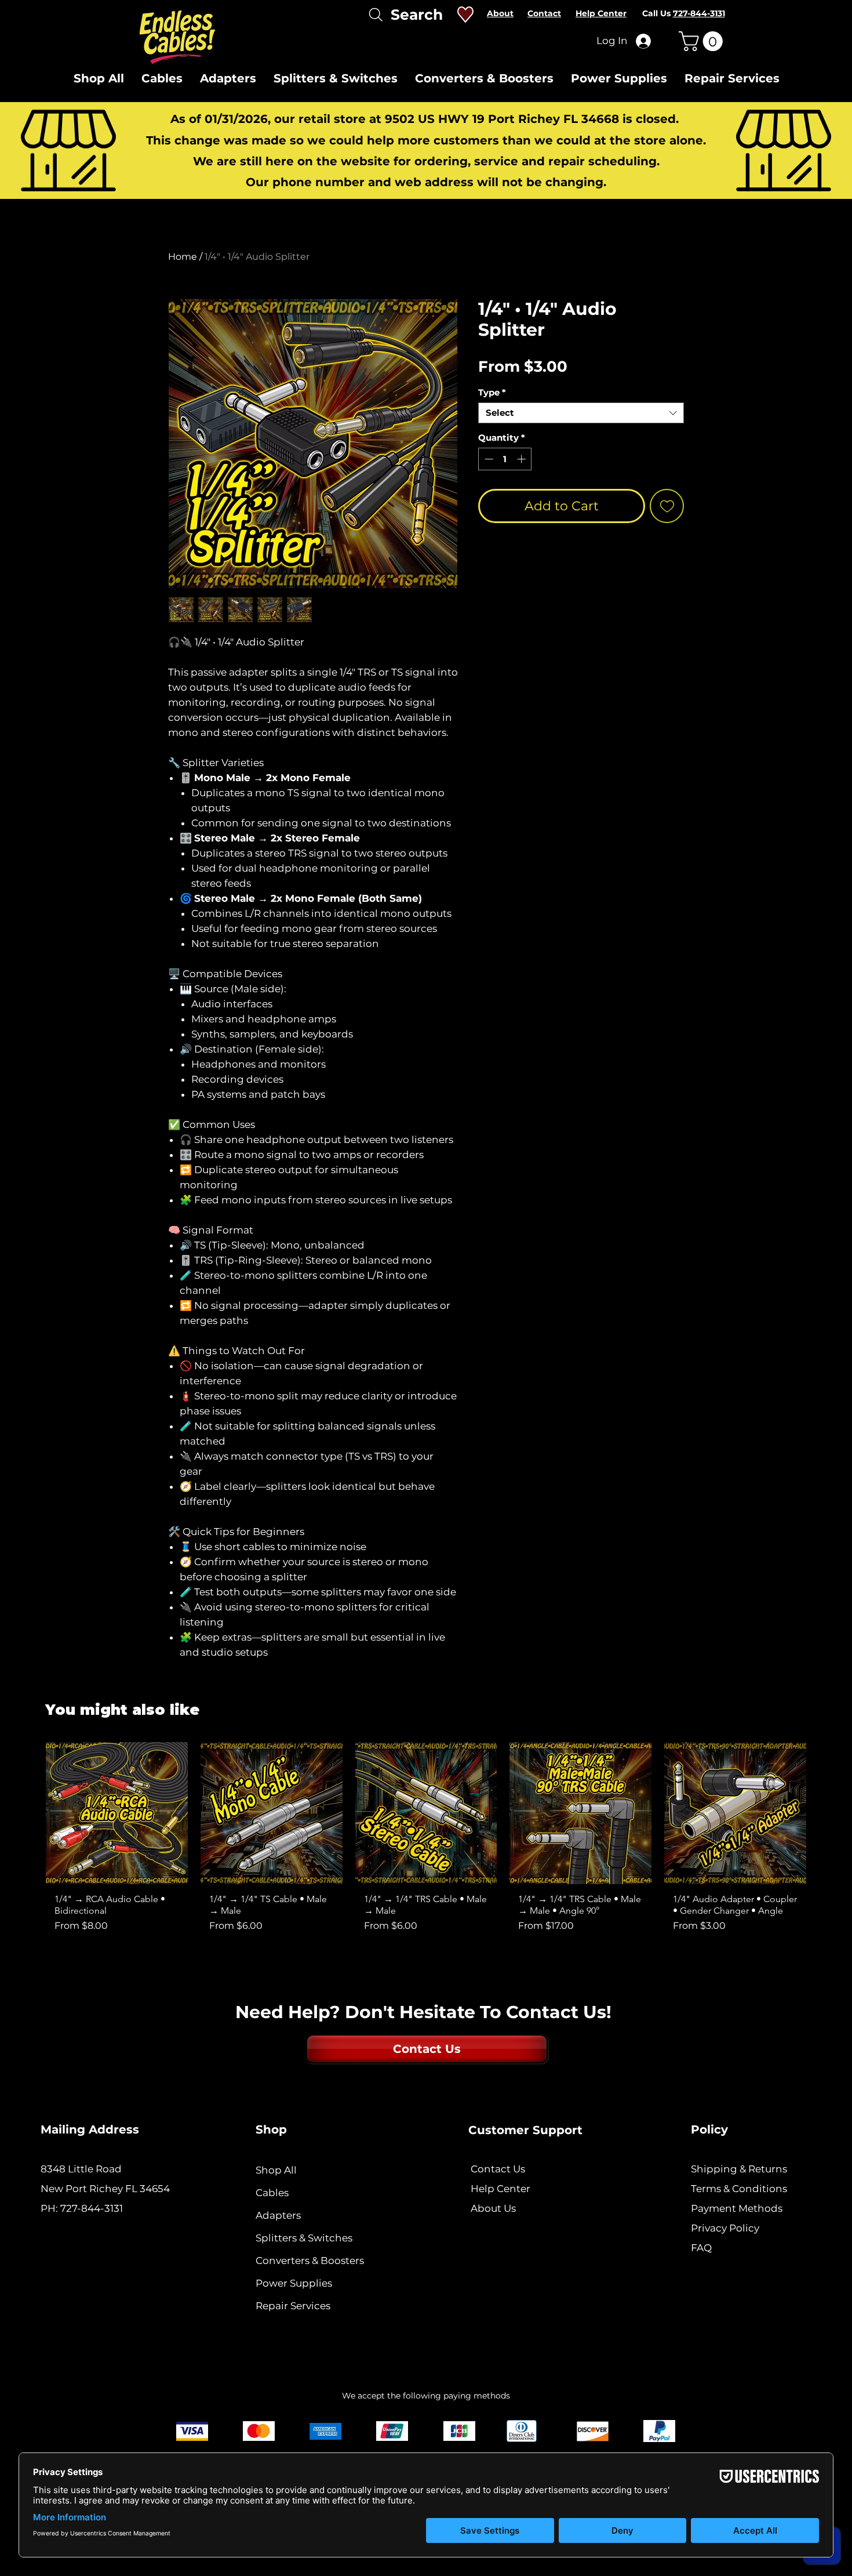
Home (183, 257)
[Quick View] (117, 1813)
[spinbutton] (505, 459)
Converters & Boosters (310, 2261)
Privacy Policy (725, 2228)
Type (492, 393)
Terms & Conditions (739, 2189)
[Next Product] (824, 1842)
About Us (493, 2208)
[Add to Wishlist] (667, 506)
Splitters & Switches (304, 2238)
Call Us (684, 13)
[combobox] (581, 413)
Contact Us (498, 2169)
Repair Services (293, 2306)
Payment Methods (738, 2208)
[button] (703, 41)
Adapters (278, 2215)
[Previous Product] (28, 1842)
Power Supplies (294, 2283)
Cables (272, 2193)
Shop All (276, 2170)
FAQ (701, 2248)
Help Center (500, 2189)
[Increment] (523, 459)
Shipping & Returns (739, 2169)
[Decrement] (488, 459)
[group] (426, 1842)
